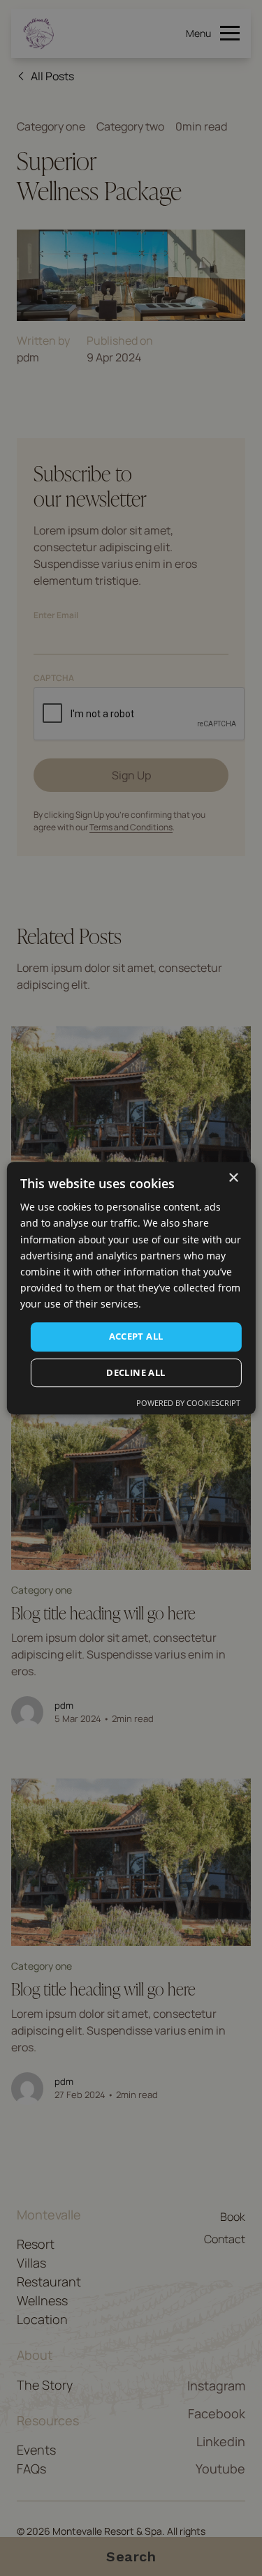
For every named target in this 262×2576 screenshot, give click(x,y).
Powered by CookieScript (188, 1403)
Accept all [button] (136, 1336)
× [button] (233, 1178)
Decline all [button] (136, 1372)
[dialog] (131, 1288)
